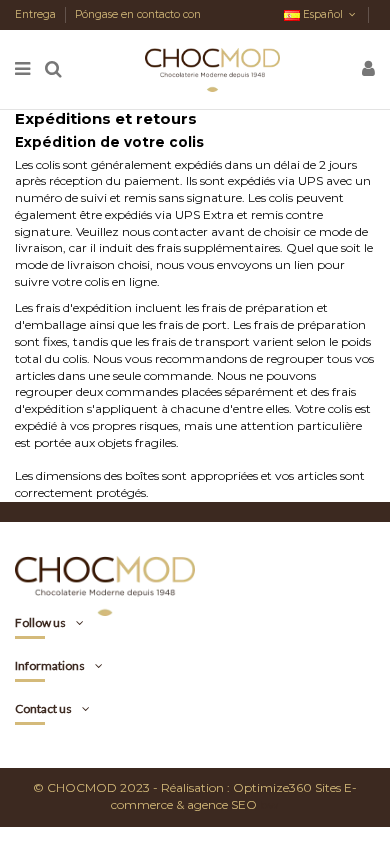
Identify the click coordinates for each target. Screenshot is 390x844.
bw (269, 804)
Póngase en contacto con (138, 14)
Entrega (37, 14)
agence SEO (222, 804)
